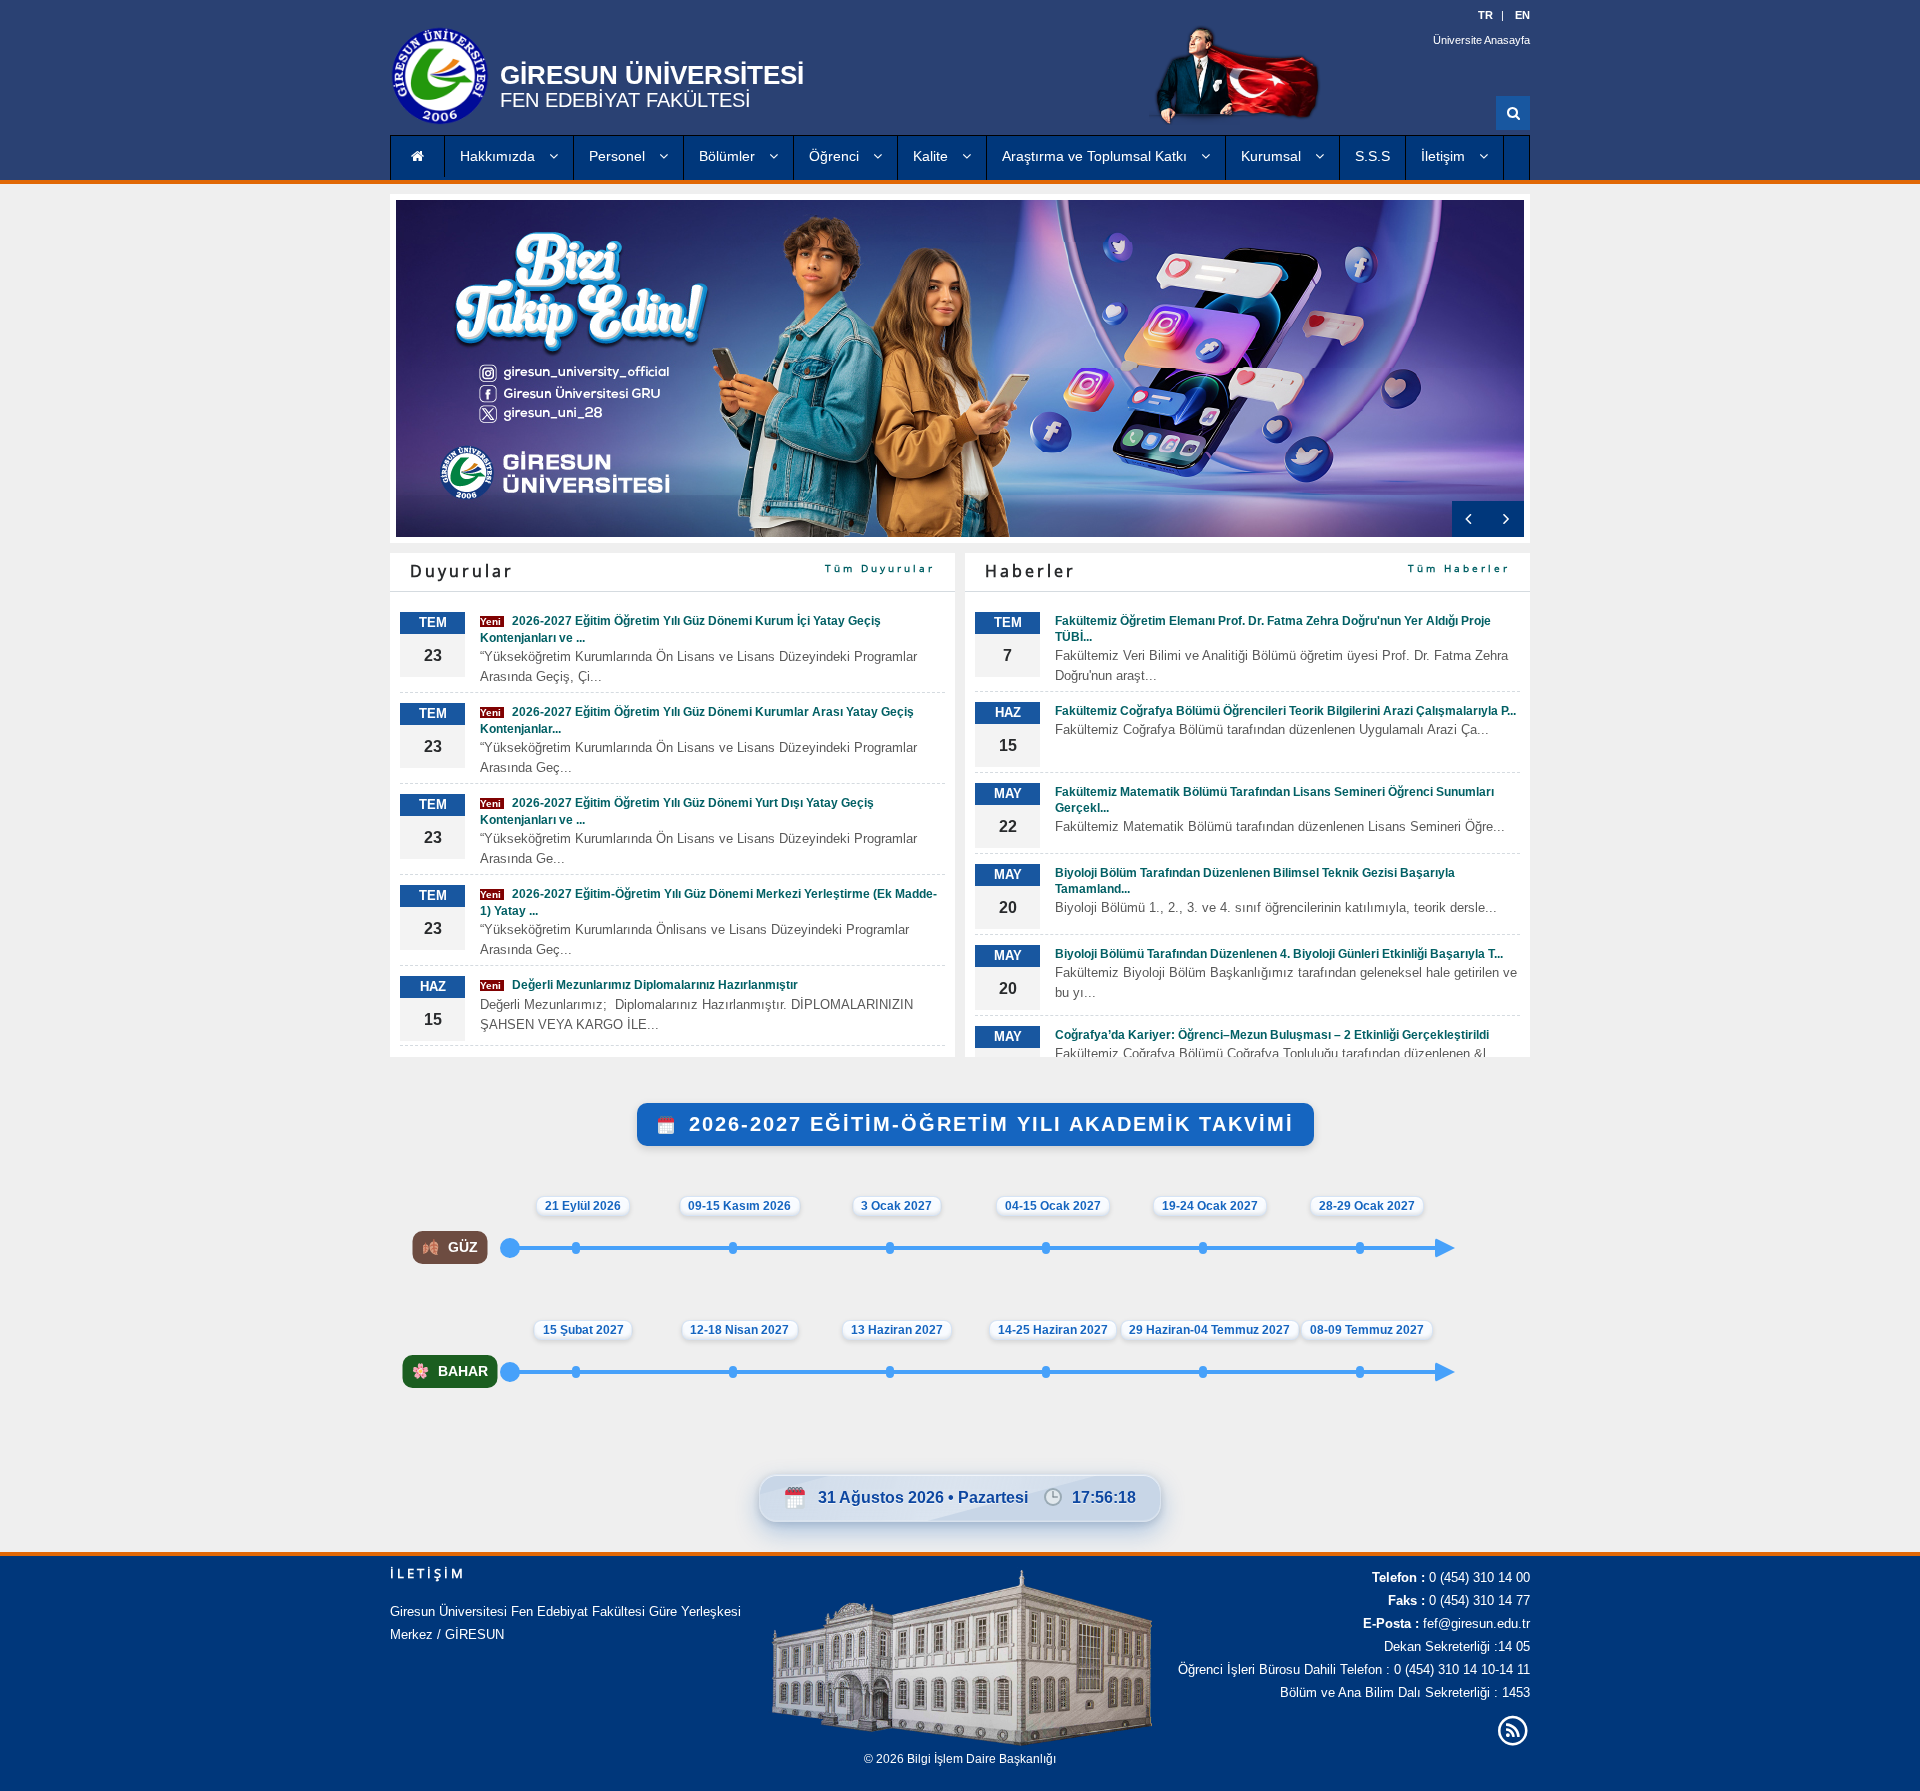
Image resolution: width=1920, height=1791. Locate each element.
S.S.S (1372, 156)
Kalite (932, 156)
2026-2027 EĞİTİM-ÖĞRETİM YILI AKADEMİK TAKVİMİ (987, 1124)
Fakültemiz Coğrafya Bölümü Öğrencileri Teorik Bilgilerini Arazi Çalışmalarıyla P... (1285, 711)
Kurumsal (1273, 156)
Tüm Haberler (1459, 568)
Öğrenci (836, 156)
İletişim (1445, 156)
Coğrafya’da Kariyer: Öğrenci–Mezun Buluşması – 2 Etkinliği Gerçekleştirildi (1272, 1035)
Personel (619, 156)
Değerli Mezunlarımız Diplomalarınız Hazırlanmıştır (639, 985)
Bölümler (729, 156)
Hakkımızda (499, 156)
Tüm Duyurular (880, 568)
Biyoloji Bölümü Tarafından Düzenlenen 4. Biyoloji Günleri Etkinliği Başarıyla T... (1279, 954)
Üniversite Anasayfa (1481, 40)
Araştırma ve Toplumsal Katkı (1096, 156)
